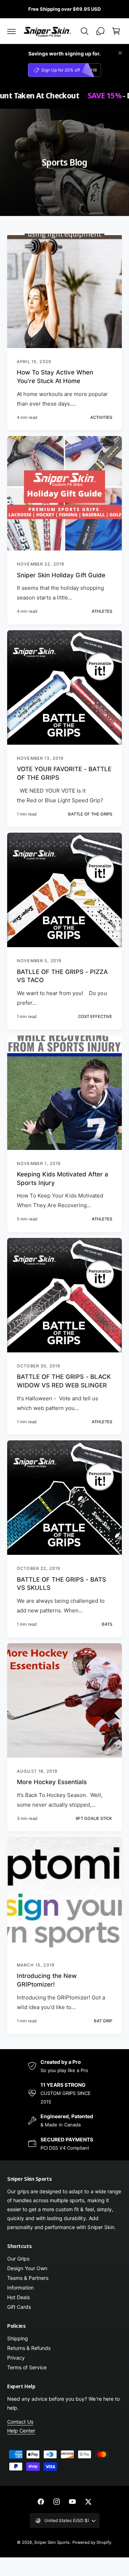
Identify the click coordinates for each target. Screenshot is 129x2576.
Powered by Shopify (92, 2542)
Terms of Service (27, 2367)
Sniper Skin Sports (52, 2542)
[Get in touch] (100, 31)
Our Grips (18, 2259)
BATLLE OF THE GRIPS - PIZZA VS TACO (62, 976)
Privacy (16, 2358)
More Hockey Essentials (52, 1782)
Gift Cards (19, 2307)
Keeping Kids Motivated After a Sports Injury (63, 1179)
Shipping (18, 2338)
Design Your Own (27, 2268)
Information (20, 2288)
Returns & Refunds (29, 2348)
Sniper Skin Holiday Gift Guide (61, 575)
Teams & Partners (28, 2278)
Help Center (21, 2431)
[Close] (120, 53)
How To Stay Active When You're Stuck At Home (55, 377)
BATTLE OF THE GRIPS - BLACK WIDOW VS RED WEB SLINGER (64, 1381)
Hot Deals (18, 2297)
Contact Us (20, 2422)
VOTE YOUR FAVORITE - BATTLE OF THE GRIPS (64, 773)
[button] (11, 31)
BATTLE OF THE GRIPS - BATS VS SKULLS (61, 1584)
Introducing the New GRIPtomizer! (47, 1980)
